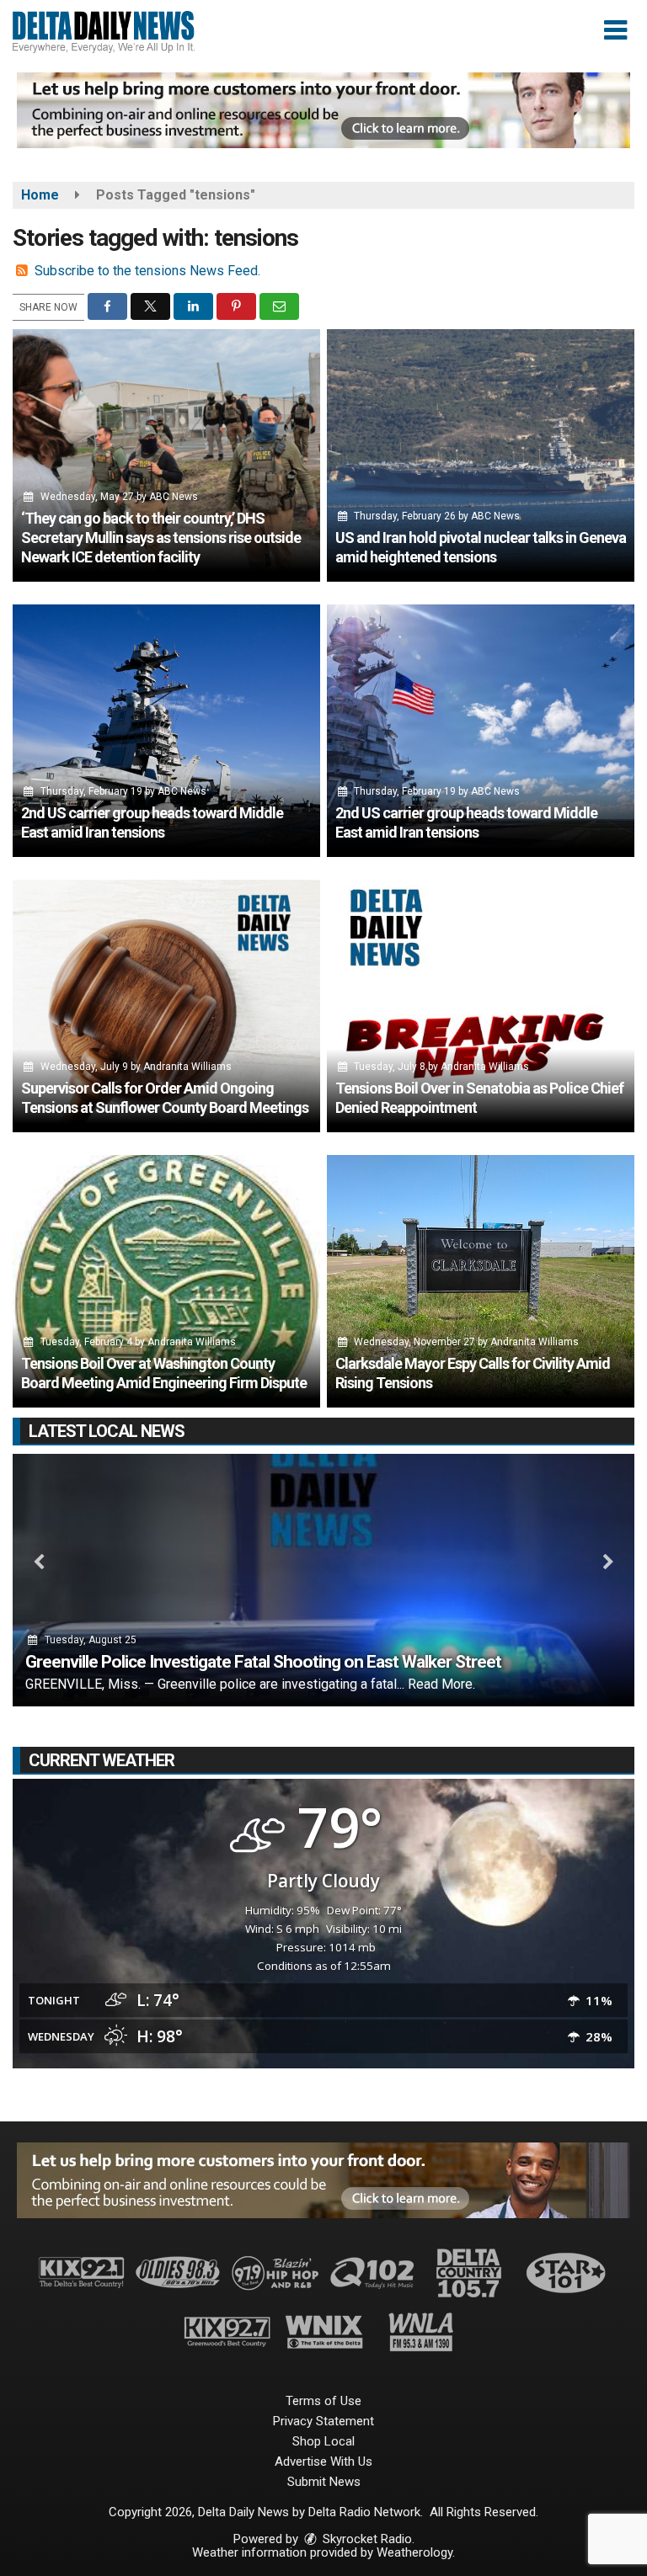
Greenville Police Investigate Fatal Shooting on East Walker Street (263, 1662)
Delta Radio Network (364, 2512)
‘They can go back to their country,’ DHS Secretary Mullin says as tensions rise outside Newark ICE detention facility (161, 538)
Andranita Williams (187, 1067)
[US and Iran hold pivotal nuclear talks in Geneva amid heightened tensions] (481, 455)
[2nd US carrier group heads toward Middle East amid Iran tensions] (166, 731)
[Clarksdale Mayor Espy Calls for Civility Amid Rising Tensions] (481, 1281)
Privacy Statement (323, 2421)
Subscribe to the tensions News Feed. (147, 271)
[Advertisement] (323, 110)
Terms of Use (323, 2401)
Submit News (324, 2482)
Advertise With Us (323, 2462)
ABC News (174, 497)
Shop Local (323, 2441)
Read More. (441, 1684)
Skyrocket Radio (366, 2539)
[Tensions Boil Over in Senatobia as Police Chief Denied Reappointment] (481, 1006)
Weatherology (414, 2552)
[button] (615, 30)
